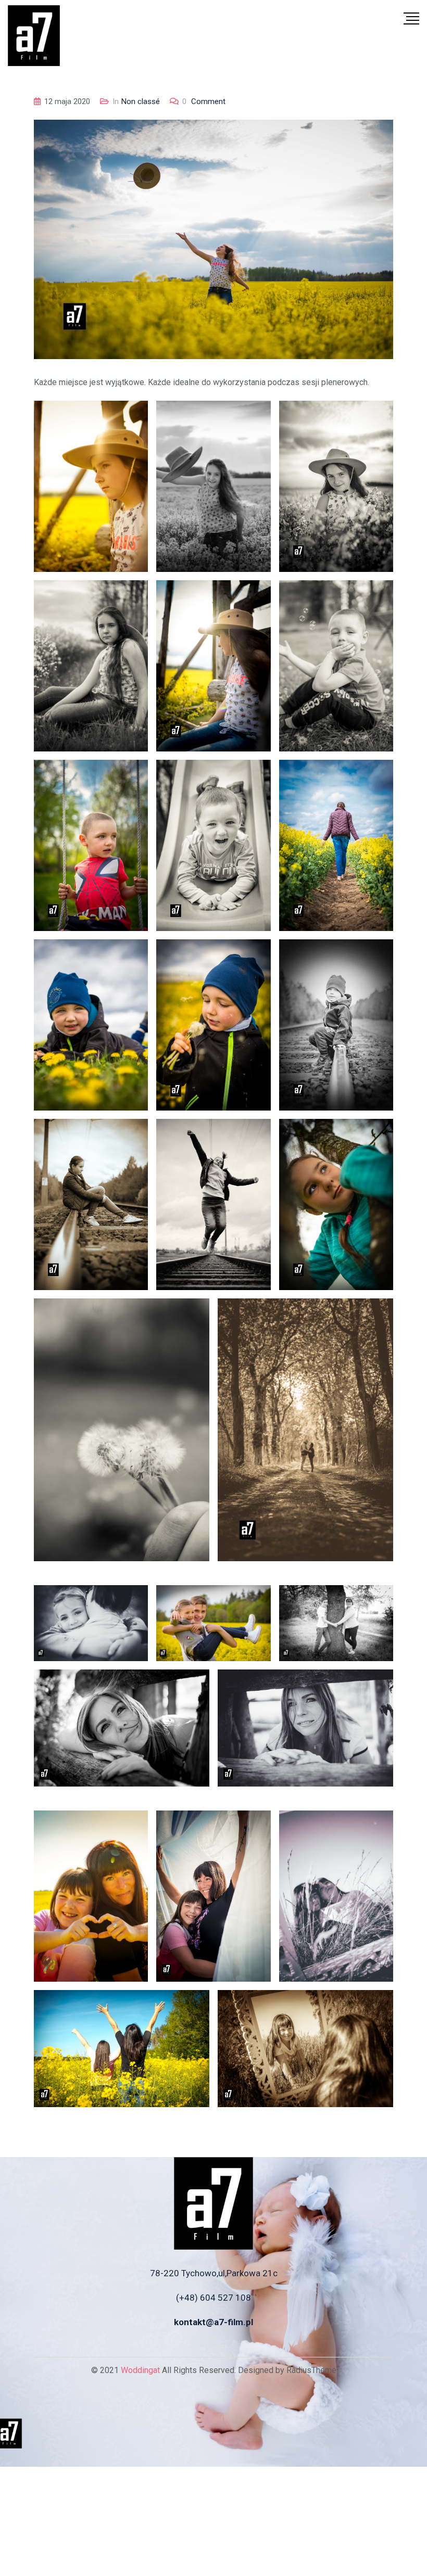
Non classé (141, 101)
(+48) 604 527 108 (213, 2298)
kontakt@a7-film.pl (213, 2322)
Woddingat (140, 2370)
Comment (204, 101)
